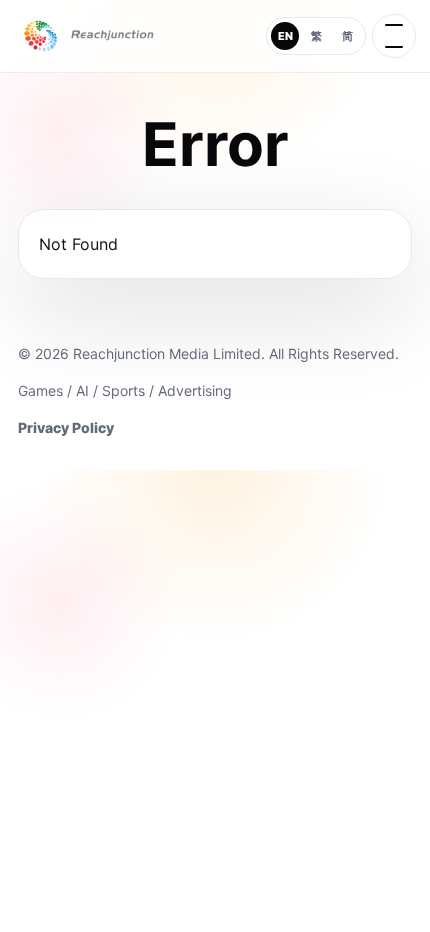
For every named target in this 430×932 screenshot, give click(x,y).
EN (285, 36)
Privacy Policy (66, 427)
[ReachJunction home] (89, 36)
